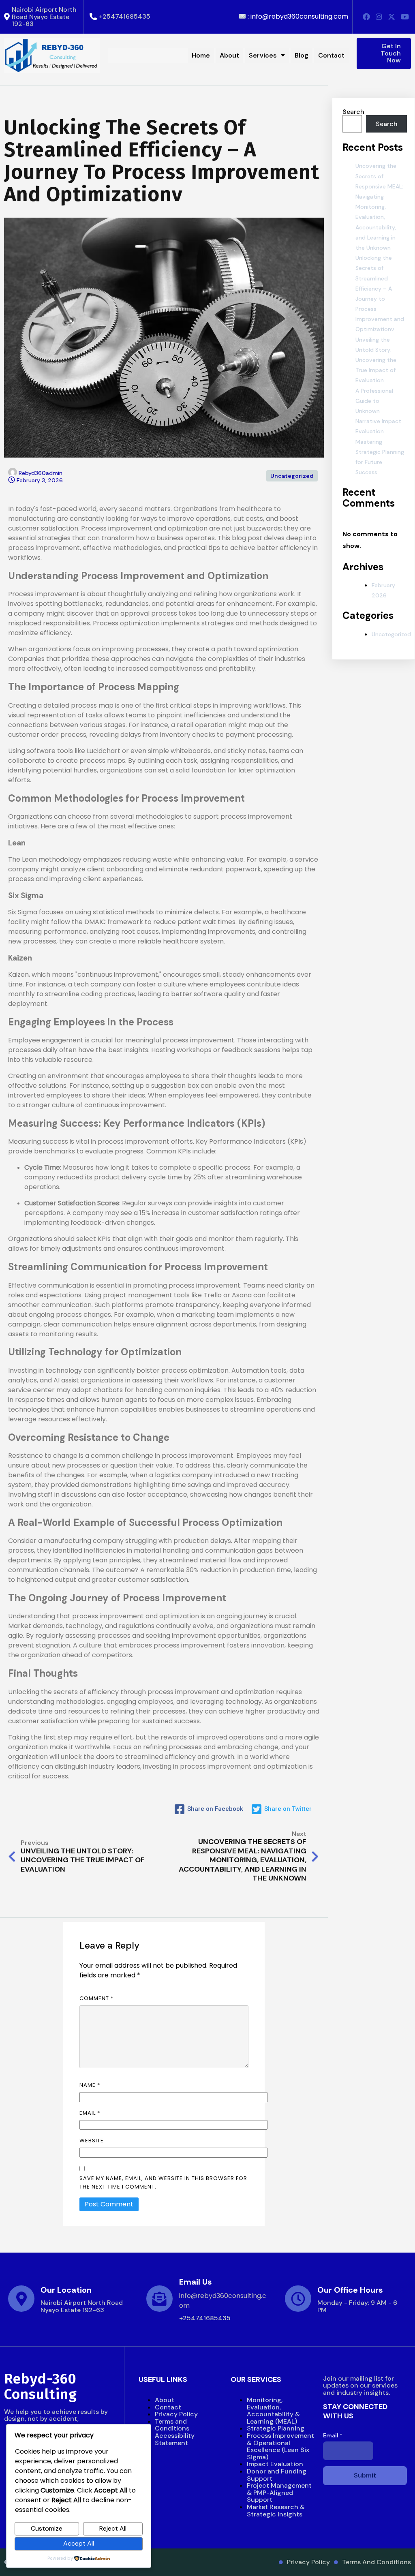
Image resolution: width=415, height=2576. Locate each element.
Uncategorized (292, 476)
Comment (96, 1998)
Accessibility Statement (175, 2439)
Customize (47, 2528)
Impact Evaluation (275, 2464)
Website (92, 2141)
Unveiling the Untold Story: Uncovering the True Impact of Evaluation (376, 360)
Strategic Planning (276, 2428)
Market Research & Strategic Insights (276, 2511)
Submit (365, 2475)
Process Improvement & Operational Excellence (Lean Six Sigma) (280, 2446)
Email (90, 2113)
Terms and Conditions (172, 2425)
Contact (168, 2407)
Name (90, 2085)
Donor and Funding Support (277, 2475)
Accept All (79, 2543)
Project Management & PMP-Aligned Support (279, 2493)
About (165, 2400)
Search (353, 112)
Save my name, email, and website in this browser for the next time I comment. (163, 2182)
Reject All (113, 2528)
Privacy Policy (176, 2414)
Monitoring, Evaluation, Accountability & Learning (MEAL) (273, 2411)
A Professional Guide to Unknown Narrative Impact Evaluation (378, 411)
